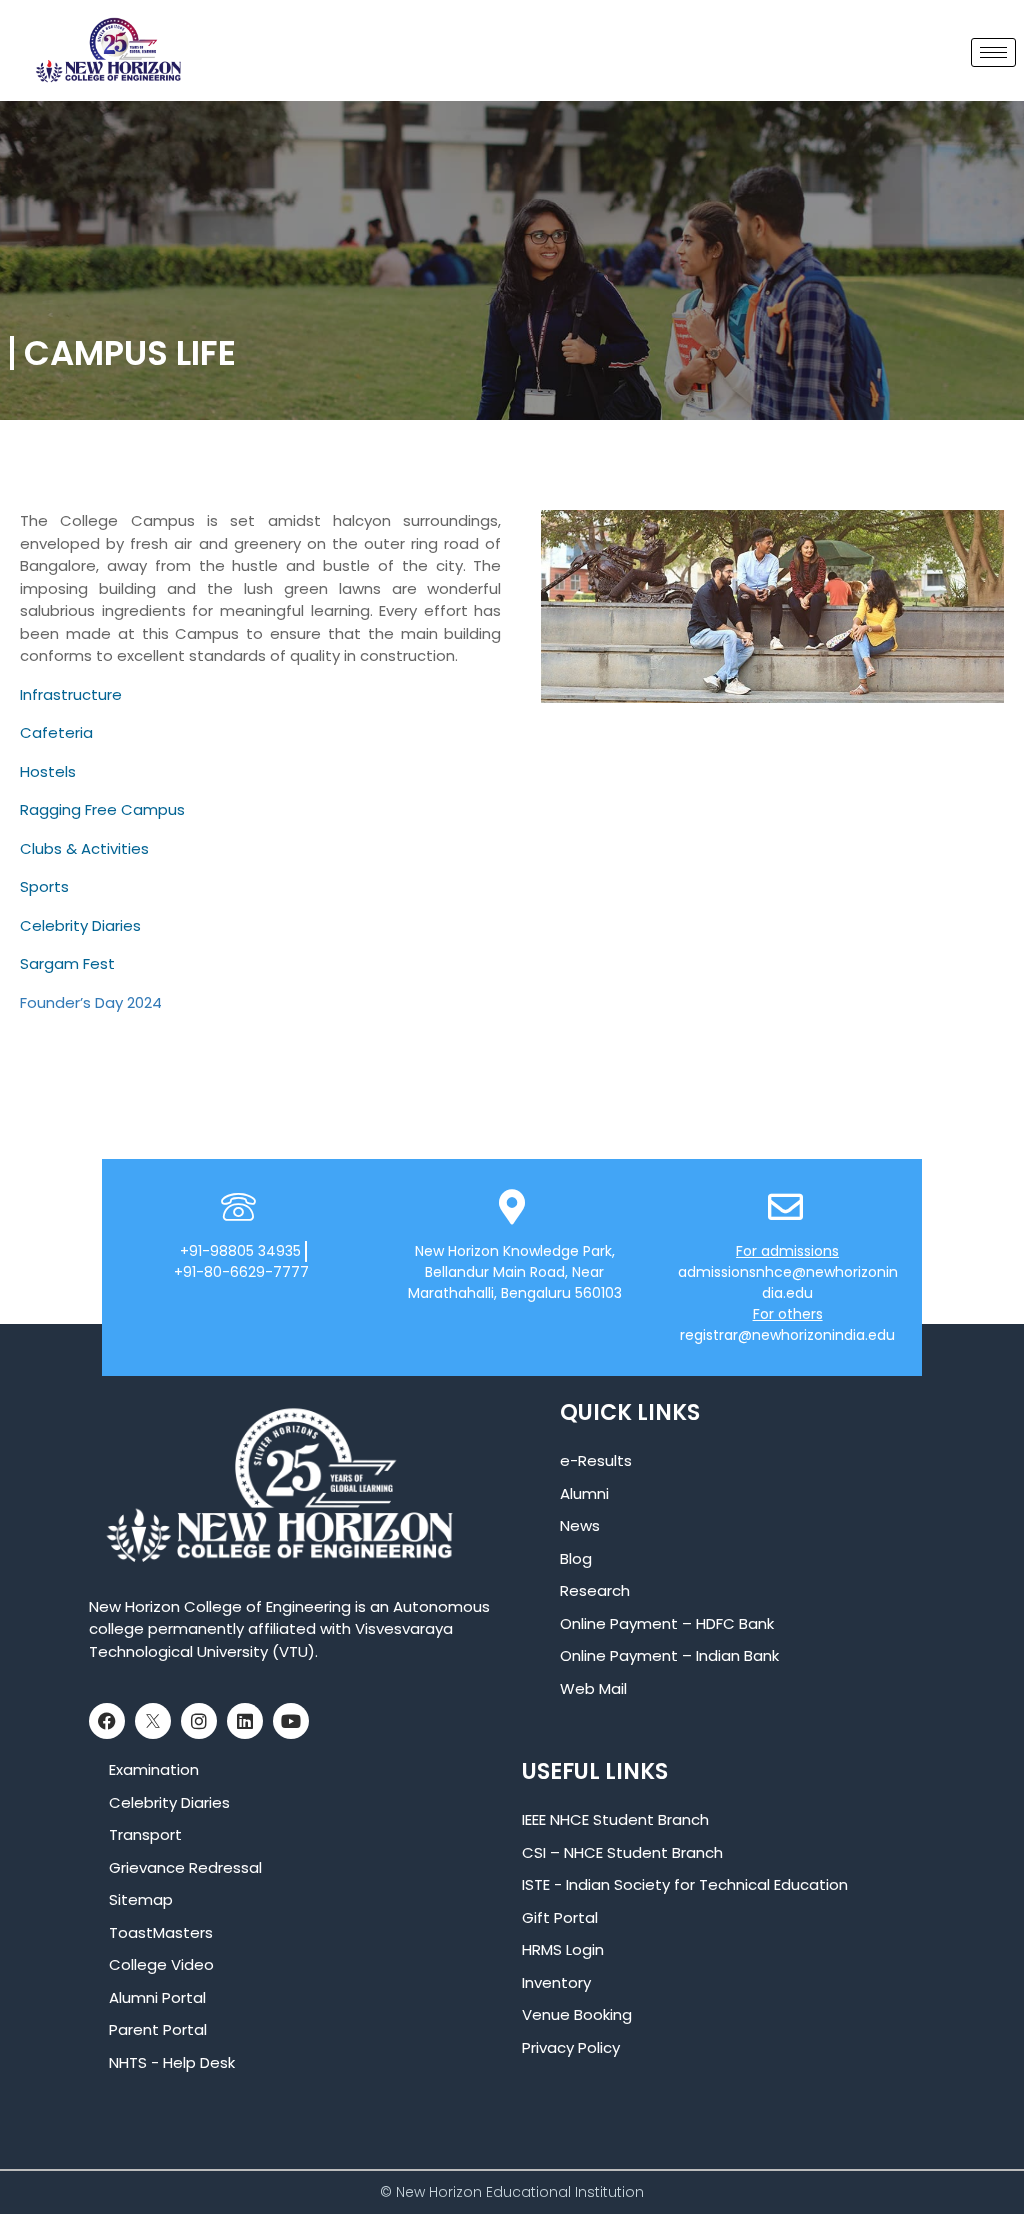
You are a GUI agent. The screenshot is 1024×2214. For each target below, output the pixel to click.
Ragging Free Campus (102, 809)
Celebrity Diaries (80, 925)
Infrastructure (71, 694)
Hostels (48, 771)
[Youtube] (291, 1721)
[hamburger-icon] (993, 52)
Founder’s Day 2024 (91, 1002)
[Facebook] (107, 1721)
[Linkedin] (245, 1721)
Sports (44, 886)
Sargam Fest (67, 963)
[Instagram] (199, 1721)
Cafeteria (56, 732)
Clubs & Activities (84, 848)
